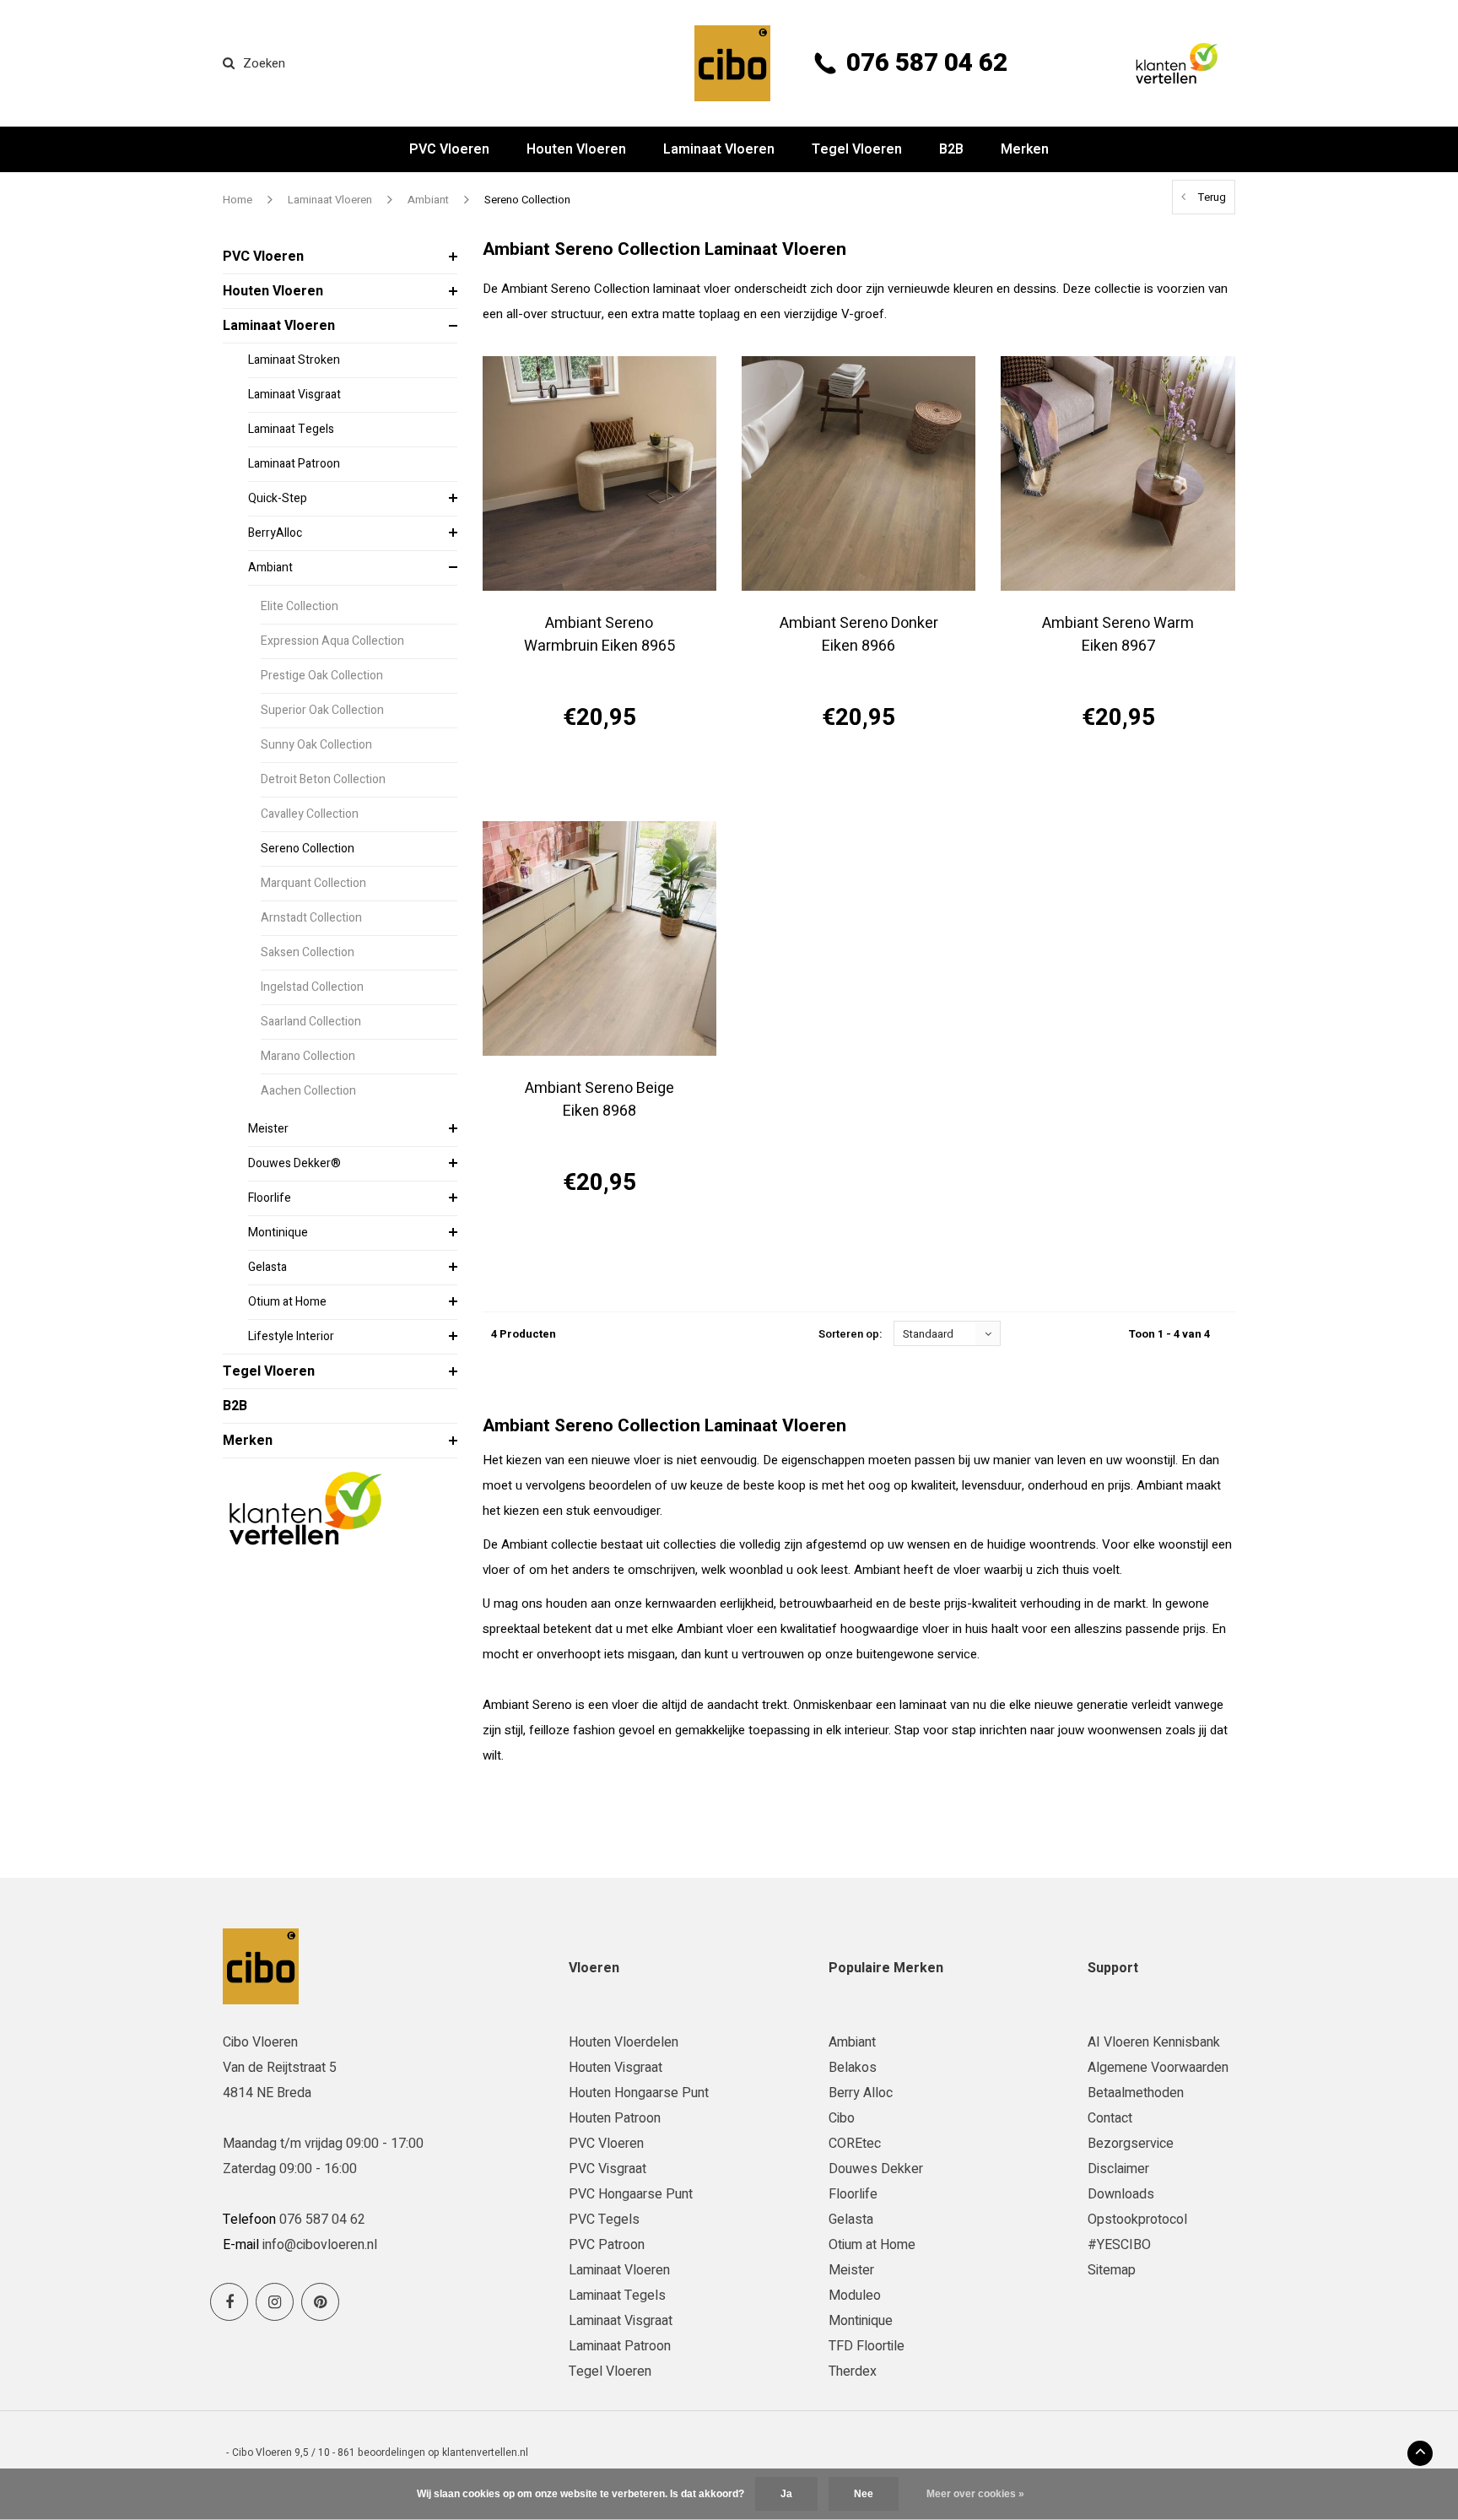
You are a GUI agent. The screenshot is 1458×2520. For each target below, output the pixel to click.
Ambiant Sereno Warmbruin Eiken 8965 (599, 635)
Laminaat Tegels (291, 429)
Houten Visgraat (616, 2068)
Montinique (278, 1233)
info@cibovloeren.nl (320, 2245)
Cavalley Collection (310, 814)
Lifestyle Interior (291, 1336)
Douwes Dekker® (294, 1163)
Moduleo (855, 2296)
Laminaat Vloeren (719, 149)
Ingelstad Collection (312, 987)
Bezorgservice (1131, 2144)
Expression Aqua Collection (332, 641)
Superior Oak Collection (322, 710)
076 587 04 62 (927, 63)
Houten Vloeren (576, 149)
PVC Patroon (607, 2245)
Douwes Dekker (876, 2169)
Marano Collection (308, 1056)
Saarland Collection (311, 1022)
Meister (268, 1129)
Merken (1025, 149)
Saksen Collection (308, 952)
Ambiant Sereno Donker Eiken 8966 (859, 635)
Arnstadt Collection (311, 918)
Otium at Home (287, 1302)
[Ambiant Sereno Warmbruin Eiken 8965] (599, 473)
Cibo (842, 2118)
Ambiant (428, 200)
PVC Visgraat (607, 2169)
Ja (786, 2494)
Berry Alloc (861, 2093)
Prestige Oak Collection (322, 676)
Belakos (853, 2068)
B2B (951, 149)
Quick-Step (278, 498)
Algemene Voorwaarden (1158, 2068)
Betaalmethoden (1136, 2093)
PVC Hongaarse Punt (631, 2194)
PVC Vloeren (449, 149)
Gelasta (267, 1267)
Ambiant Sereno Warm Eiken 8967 (1118, 635)
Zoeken (264, 63)
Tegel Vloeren (857, 149)
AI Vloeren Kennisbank (1154, 2042)
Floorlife (270, 1198)
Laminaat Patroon (294, 464)
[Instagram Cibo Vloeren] (275, 2302)
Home (238, 200)
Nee (864, 2494)
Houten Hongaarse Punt (639, 2093)
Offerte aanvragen (599, 778)
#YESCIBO (1119, 2245)
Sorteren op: (850, 1334)
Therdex (853, 2371)
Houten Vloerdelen (624, 2042)
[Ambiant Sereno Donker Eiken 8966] (859, 473)
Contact (1110, 2118)
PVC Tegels (604, 2220)
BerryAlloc (275, 533)
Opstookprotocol (1137, 2220)
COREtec (855, 2144)
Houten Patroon (615, 2118)
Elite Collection (300, 606)
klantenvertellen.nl (485, 2452)
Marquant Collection (313, 883)
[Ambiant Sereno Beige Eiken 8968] (599, 938)
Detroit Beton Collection (323, 779)
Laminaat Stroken (294, 360)
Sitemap (1112, 2270)
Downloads (1121, 2194)
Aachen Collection (308, 1091)
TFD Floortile (867, 2346)
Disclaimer (1118, 2169)
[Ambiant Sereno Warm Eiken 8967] (1118, 473)
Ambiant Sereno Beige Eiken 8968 (599, 1100)
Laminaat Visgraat (294, 395)
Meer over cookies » (975, 2494)
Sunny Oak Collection (316, 745)
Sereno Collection (527, 200)
